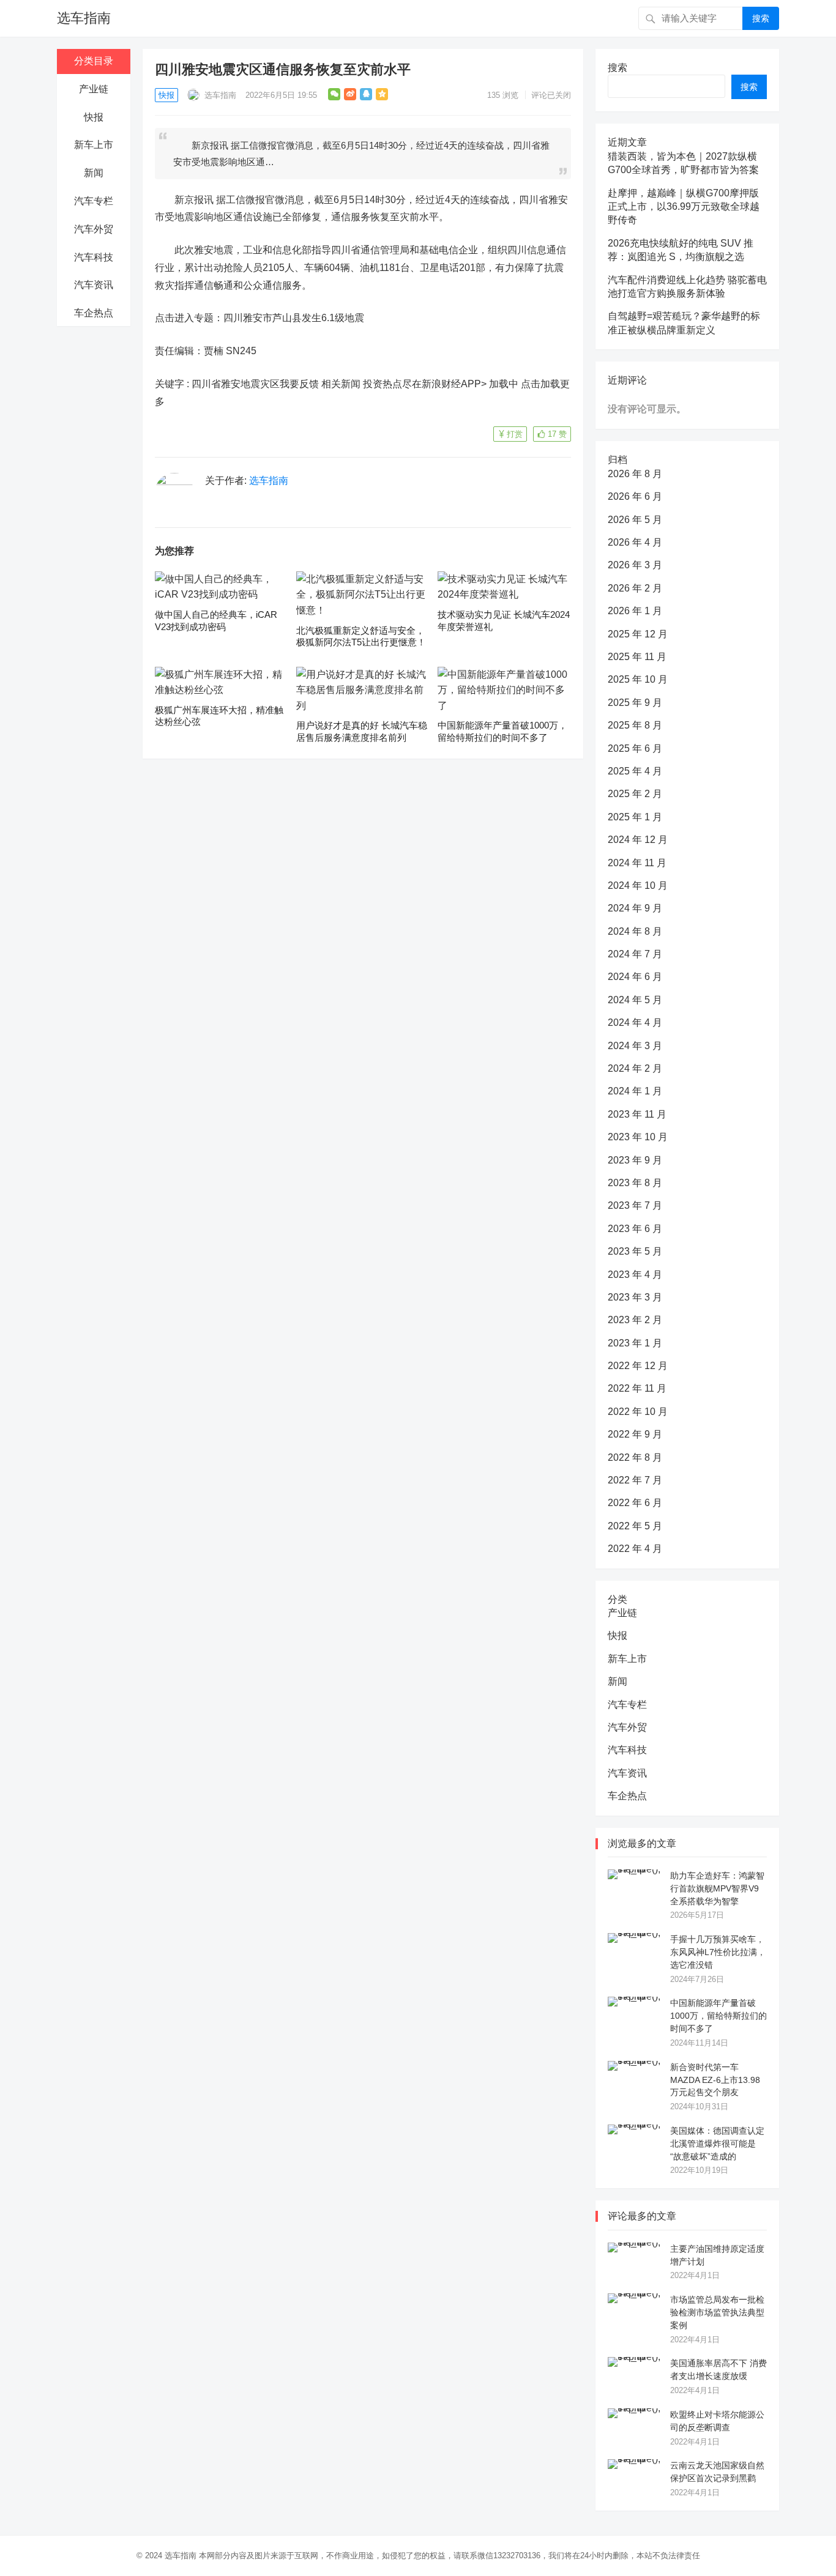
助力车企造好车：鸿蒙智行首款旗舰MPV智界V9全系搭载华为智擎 (717, 1888)
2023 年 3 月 (635, 1297)
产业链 (94, 89)
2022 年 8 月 (635, 1457)
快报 (94, 117)
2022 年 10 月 (638, 1412)
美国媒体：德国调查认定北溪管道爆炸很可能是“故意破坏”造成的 (717, 2144)
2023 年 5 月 (635, 1251)
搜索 (761, 18)
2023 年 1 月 (635, 1343)
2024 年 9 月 (635, 908)
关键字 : (173, 384)
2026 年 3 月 (635, 565)
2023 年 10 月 (638, 1137)
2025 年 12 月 (638, 634)
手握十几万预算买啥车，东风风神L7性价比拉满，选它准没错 (718, 1952)
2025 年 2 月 (635, 794)
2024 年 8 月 (635, 931)
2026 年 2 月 (635, 588)
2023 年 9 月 (635, 1160)
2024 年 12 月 (638, 840)
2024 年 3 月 (635, 1046)
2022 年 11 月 (637, 1388)
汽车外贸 (94, 229)
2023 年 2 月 (635, 1320)
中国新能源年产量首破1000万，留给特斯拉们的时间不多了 (718, 2016)
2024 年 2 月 (635, 1068)
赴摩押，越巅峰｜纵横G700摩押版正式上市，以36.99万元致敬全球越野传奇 (684, 207)
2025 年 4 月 (635, 771)
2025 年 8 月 (635, 725)
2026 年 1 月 (635, 611)
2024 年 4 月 (635, 1023)
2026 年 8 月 (635, 474)
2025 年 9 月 (635, 703)
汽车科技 (94, 257)
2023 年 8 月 (635, 1183)
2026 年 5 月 (635, 520)
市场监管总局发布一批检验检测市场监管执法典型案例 (717, 2312)
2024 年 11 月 (637, 863)
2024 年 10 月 (638, 885)
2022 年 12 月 (638, 1366)
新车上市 (94, 145)
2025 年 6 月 (635, 748)
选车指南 (84, 18)
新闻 (94, 173)
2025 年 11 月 (637, 657)
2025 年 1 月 (635, 817)
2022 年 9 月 (635, 1434)
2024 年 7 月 (635, 954)
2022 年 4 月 (635, 1549)
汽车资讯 (94, 285)
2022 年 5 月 (635, 1526)
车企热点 (94, 313)
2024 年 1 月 (635, 1091)
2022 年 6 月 (635, 1503)
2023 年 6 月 (635, 1229)
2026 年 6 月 (635, 496)
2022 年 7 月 (635, 1480)
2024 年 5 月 (635, 1000)
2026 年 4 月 (635, 542)
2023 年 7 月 (635, 1205)
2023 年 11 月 (637, 1114)
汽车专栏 (94, 201)
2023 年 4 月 (635, 1275)
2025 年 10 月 (638, 679)
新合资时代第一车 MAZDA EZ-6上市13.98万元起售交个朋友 (715, 2080)
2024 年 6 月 (635, 977)
